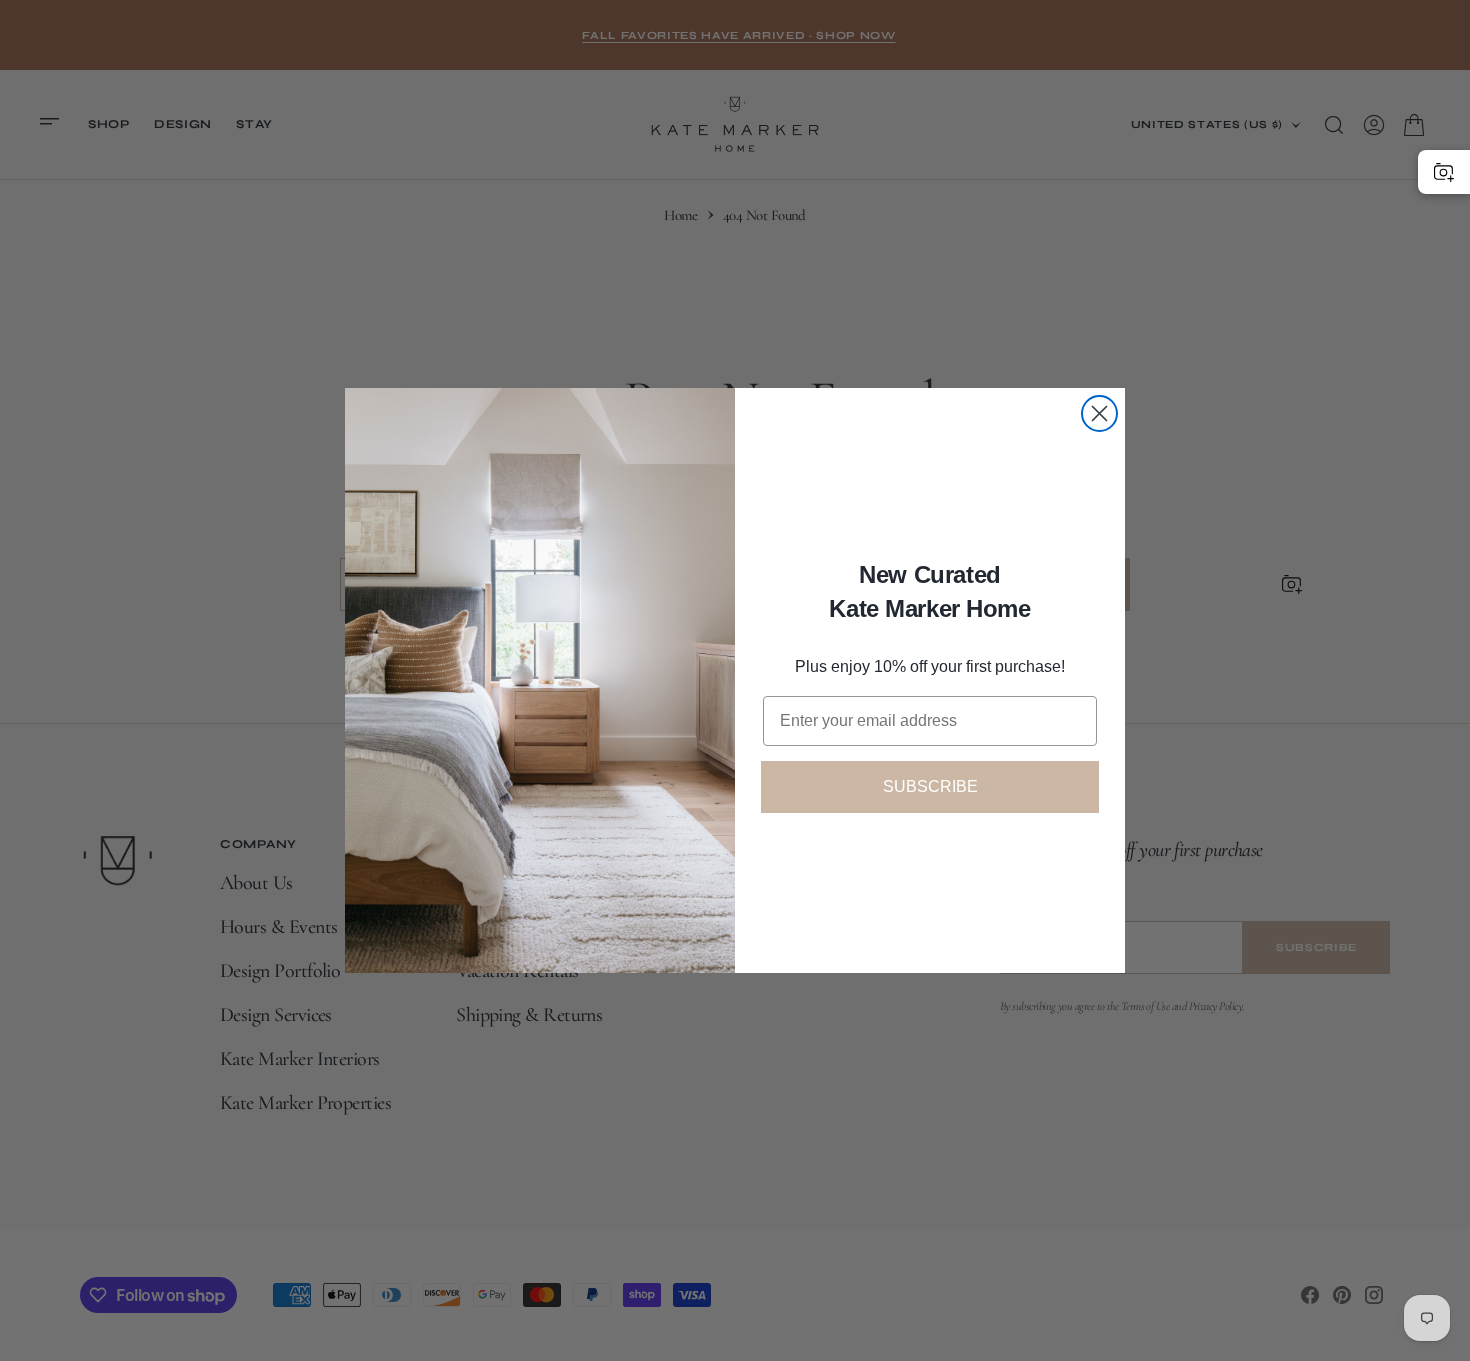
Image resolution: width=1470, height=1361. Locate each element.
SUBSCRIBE (930, 786)
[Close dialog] (1099, 413)
